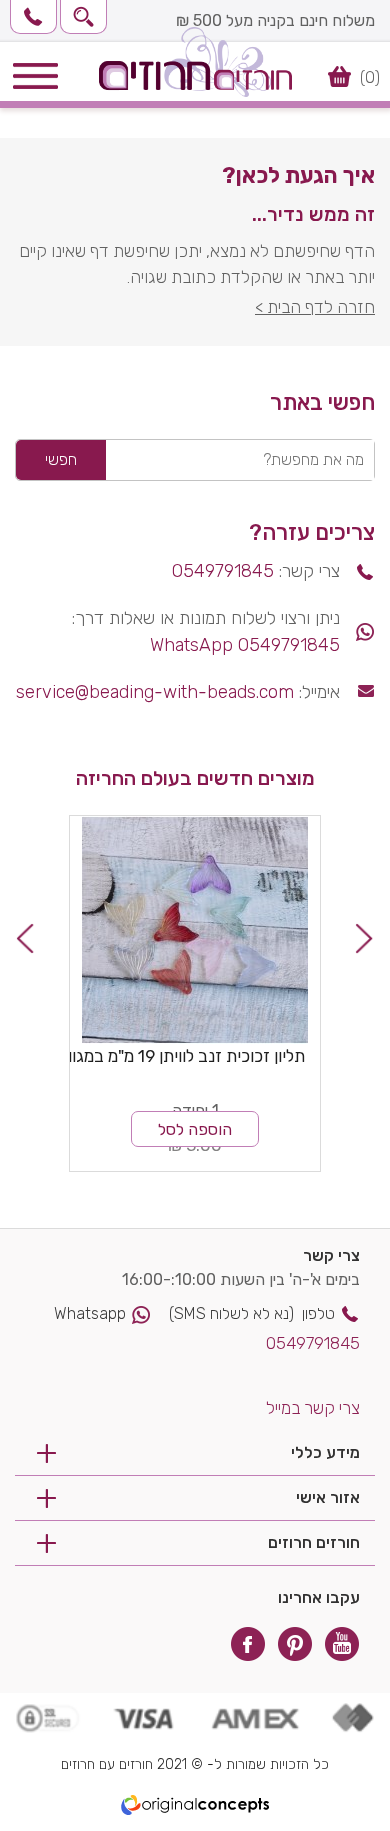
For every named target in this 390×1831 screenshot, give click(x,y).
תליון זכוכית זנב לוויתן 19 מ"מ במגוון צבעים (161, 1056)
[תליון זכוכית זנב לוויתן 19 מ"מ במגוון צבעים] (195, 930)
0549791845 (223, 571)
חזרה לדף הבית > (315, 307)
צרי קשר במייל (313, 1408)
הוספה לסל (195, 1129)
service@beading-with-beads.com (155, 692)
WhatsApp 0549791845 (245, 645)
